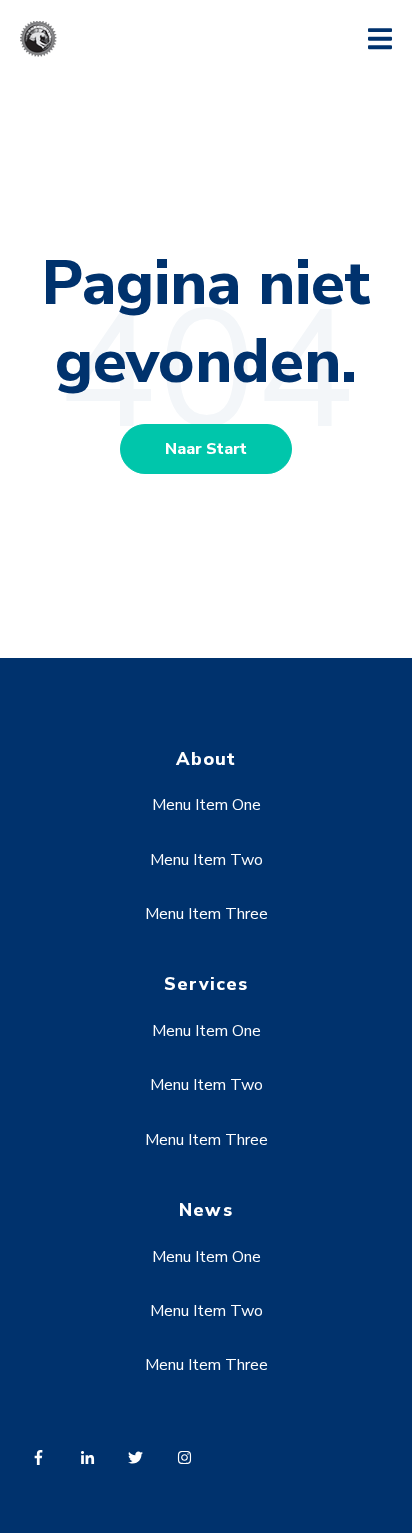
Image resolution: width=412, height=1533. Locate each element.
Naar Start (206, 449)
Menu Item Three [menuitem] (206, 914)
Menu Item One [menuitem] (206, 805)
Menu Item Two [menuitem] (206, 860)
